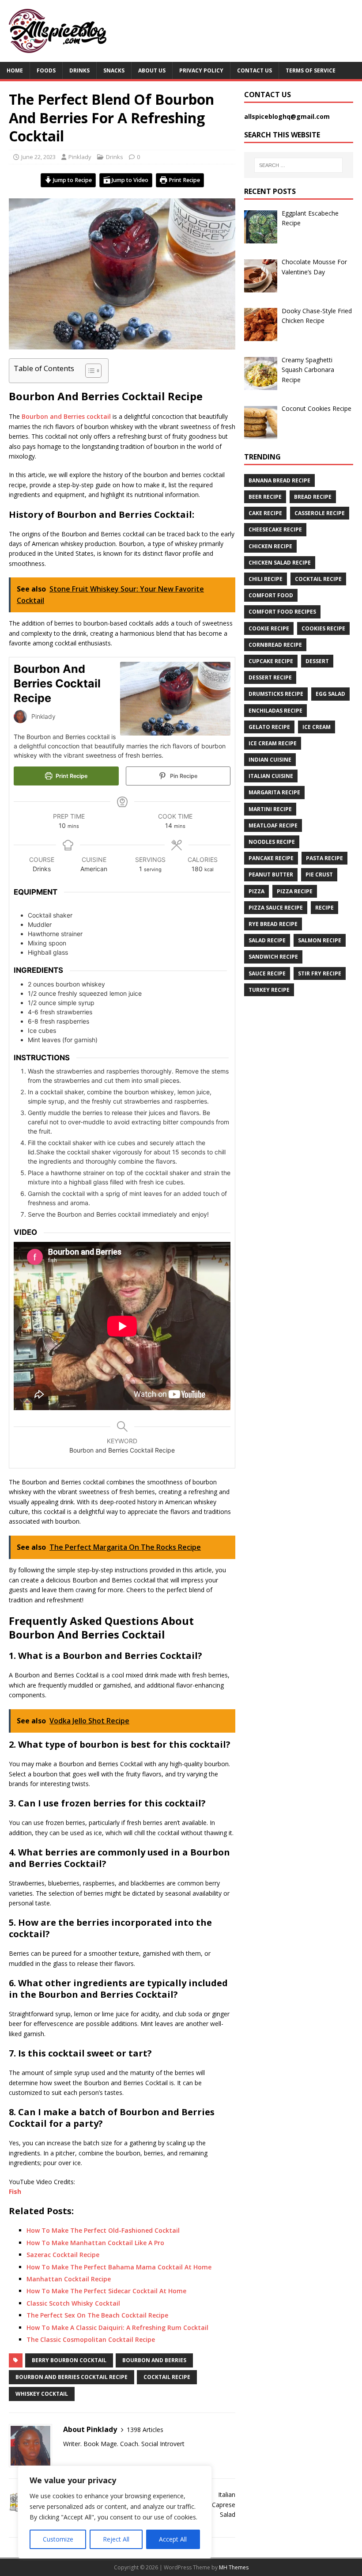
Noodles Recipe (272, 842)
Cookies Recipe (323, 628)
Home (15, 70)
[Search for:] (298, 165)
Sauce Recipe (267, 973)
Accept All (173, 2539)
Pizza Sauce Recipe (276, 908)
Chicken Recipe (270, 546)
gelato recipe (269, 727)
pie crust (319, 874)
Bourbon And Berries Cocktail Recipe (72, 2377)
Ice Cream (317, 727)
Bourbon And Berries (154, 2360)
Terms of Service (311, 70)
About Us (152, 70)
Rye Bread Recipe (273, 924)
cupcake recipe (271, 661)
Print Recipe (184, 180)
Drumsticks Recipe (276, 694)
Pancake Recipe (271, 858)
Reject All (116, 2539)
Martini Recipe (270, 809)
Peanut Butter (271, 874)
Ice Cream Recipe (273, 743)
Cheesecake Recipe (275, 529)
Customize (58, 2539)
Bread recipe (313, 497)
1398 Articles (145, 2430)
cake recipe (265, 513)
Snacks (114, 70)
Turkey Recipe (269, 990)
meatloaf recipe (273, 825)
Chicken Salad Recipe (280, 563)
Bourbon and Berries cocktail (66, 416)
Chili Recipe (266, 579)
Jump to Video (129, 180)
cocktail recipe (167, 2377)
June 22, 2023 (38, 157)
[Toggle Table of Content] (89, 371)
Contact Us (255, 70)
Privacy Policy (201, 70)
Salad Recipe (267, 940)
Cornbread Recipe (275, 645)
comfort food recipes (282, 612)
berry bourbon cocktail (69, 2360)
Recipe (324, 908)
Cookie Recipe (269, 628)
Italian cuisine (271, 776)
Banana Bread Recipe (279, 480)
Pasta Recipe (324, 858)
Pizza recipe (295, 891)
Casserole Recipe (320, 513)
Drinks (79, 70)
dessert (317, 661)
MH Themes (234, 2567)
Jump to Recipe (72, 180)
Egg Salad (330, 694)
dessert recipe (270, 677)
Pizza (256, 891)
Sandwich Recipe (273, 957)
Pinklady (80, 157)
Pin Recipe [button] (183, 776)
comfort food (271, 595)
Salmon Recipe (320, 940)
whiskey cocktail (42, 2394)
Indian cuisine (270, 760)
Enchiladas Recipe (275, 711)
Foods (46, 70)
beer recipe (265, 497)
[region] (115, 2512)
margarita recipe (274, 792)
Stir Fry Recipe (320, 973)
